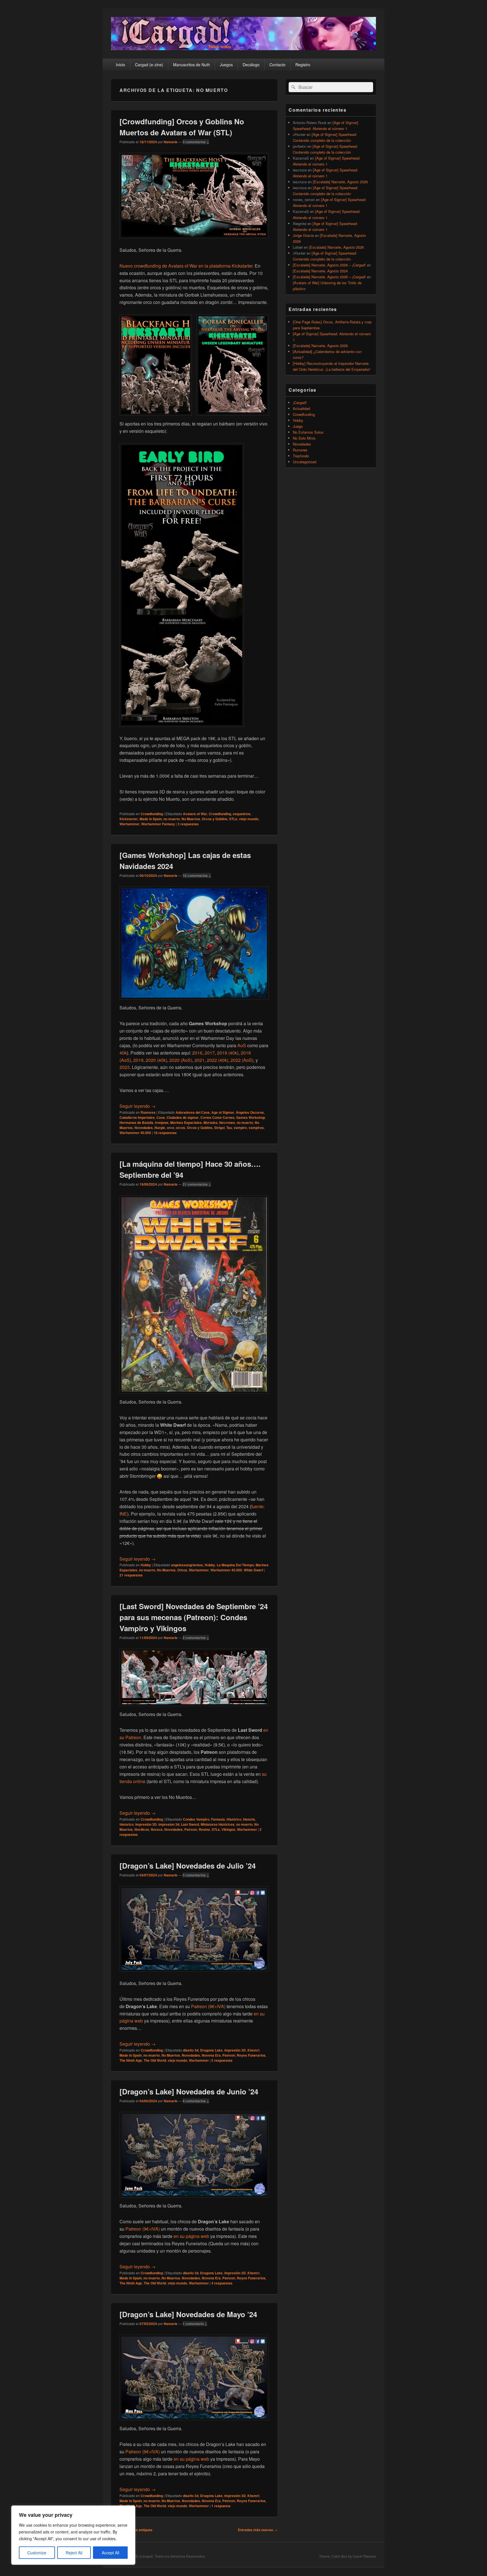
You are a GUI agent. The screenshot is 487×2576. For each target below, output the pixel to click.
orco (171, 1128)
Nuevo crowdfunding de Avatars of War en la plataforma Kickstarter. (187, 266)
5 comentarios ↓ (196, 1875)
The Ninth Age (131, 2060)
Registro (303, 65)
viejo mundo (249, 819)
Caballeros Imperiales (137, 1117)
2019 (138, 1060)
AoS (242, 1045)
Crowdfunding (152, 814)
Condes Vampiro (196, 1819)
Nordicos (142, 1829)
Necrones (227, 1122)
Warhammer (130, 824)
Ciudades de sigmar (183, 1117)
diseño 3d (191, 2050)
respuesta (221, 2506)
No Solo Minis (304, 438)
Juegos (226, 65)
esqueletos (242, 814)
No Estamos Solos (308, 432)
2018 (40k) (228, 1053)
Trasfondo (301, 456)
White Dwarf (254, 1570)
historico (127, 1824)
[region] (73, 2535)
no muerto (172, 819)
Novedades (144, 1128)
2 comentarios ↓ (196, 1638)
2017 (210, 1053)
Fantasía (218, 1819)
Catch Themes (364, 2556)
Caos (161, 1117)
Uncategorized (305, 462)
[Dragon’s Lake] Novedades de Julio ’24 (188, 1866)
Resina (204, 1829)
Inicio (120, 65)
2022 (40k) (218, 1060)
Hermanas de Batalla (136, 1122)
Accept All (110, 2553)
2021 (200, 1060)
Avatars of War (195, 814)
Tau (229, 1128)
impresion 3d (169, 1824)
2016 (197, 1053)
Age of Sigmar (223, 1112)
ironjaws (162, 1122)
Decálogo (251, 65)
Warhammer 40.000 (135, 1133)
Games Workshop (251, 1117)
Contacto (277, 65)
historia (249, 1819)
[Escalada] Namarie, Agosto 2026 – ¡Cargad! (329, 265)
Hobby (146, 1565)
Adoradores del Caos (193, 1112)
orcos (181, 1128)
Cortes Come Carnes (217, 1117)
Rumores (148, 1112)
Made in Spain (151, 819)
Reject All (74, 2553)
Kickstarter (129, 819)
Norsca (157, 1829)
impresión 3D (146, 1824)
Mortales (211, 1122)
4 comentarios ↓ (196, 2101)
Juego (298, 426)
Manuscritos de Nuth (192, 65)
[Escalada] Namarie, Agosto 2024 (320, 271)
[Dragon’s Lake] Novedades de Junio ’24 (189, 2091)
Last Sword (190, 1824)
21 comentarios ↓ (197, 1184)
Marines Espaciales (186, 1122)
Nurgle (160, 1128)
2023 (125, 1067)
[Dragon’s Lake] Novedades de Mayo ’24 (188, 2314)
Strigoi (219, 1128)
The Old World (155, 2060)
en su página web (191, 2236)
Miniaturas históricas (218, 1824)
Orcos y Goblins (215, 819)
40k (123, 1053)
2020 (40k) (156, 1060)
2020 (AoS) (181, 1060)
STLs (233, 819)
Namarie (171, 142)
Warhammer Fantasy (158, 824)
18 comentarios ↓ (197, 875)
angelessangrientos (187, 1565)
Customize (37, 2553)
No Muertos (191, 819)
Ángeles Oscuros (250, 1112)
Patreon (191, 1829)
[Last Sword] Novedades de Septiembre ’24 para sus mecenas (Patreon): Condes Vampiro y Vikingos (194, 1617)
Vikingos (228, 1829)
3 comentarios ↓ (196, 142)
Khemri (253, 2050)
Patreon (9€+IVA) (208, 2006)
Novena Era (211, 2055)
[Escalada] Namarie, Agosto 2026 (340, 182)
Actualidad (301, 408)
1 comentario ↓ (195, 2324)
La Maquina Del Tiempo (235, 1565)
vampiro (240, 1128)
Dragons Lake (211, 2050)
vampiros (256, 1128)
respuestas (188, 824)
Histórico (234, 1819)
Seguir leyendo (138, 1106)
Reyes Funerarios (251, 2055)
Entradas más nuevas (258, 2530)
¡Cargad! (300, 402)
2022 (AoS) (242, 1060)
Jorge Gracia (303, 235)
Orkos (182, 1570)
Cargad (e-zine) (149, 65)
